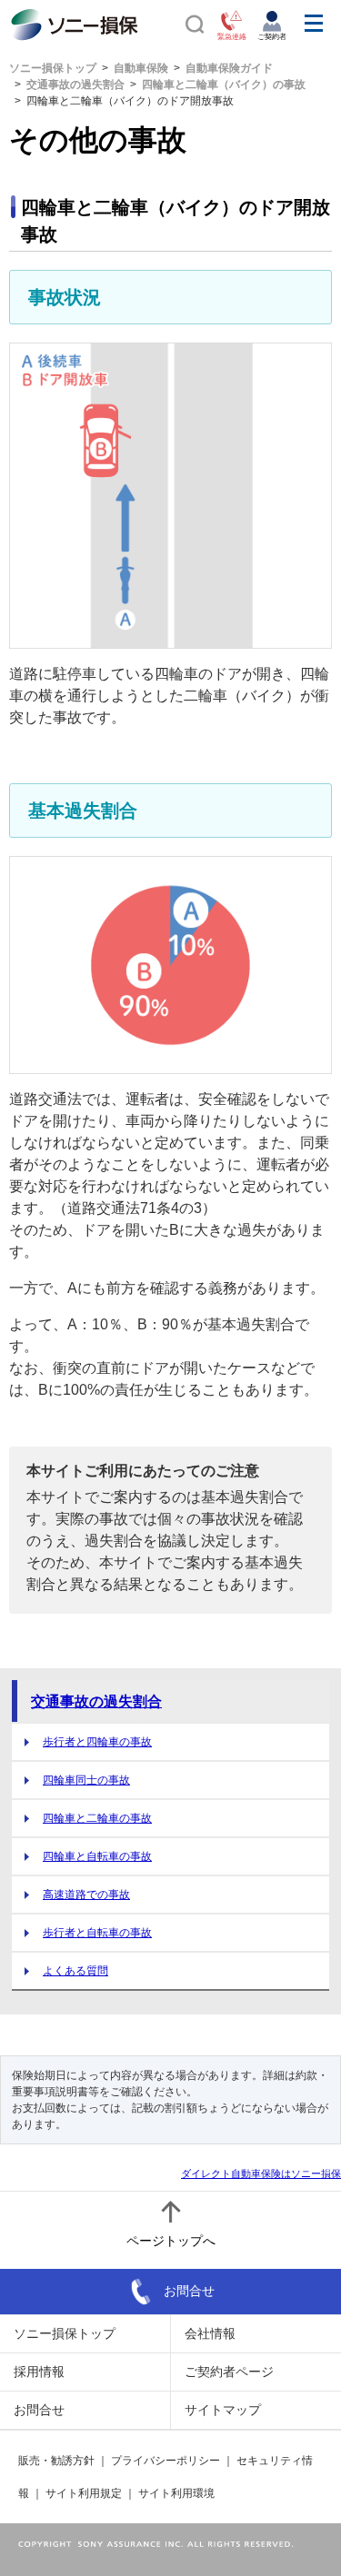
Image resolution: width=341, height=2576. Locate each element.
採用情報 (39, 2372)
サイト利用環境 (176, 2493)
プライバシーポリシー (165, 2461)
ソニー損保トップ (53, 68)
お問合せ (189, 2290)
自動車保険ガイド (229, 68)
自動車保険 (141, 68)
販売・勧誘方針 (56, 2461)
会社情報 (210, 2333)
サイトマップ (223, 2410)
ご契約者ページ (229, 2372)
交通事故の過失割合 (75, 85)
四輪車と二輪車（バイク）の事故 (224, 85)
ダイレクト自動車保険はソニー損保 (261, 2173)
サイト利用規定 (84, 2493)
